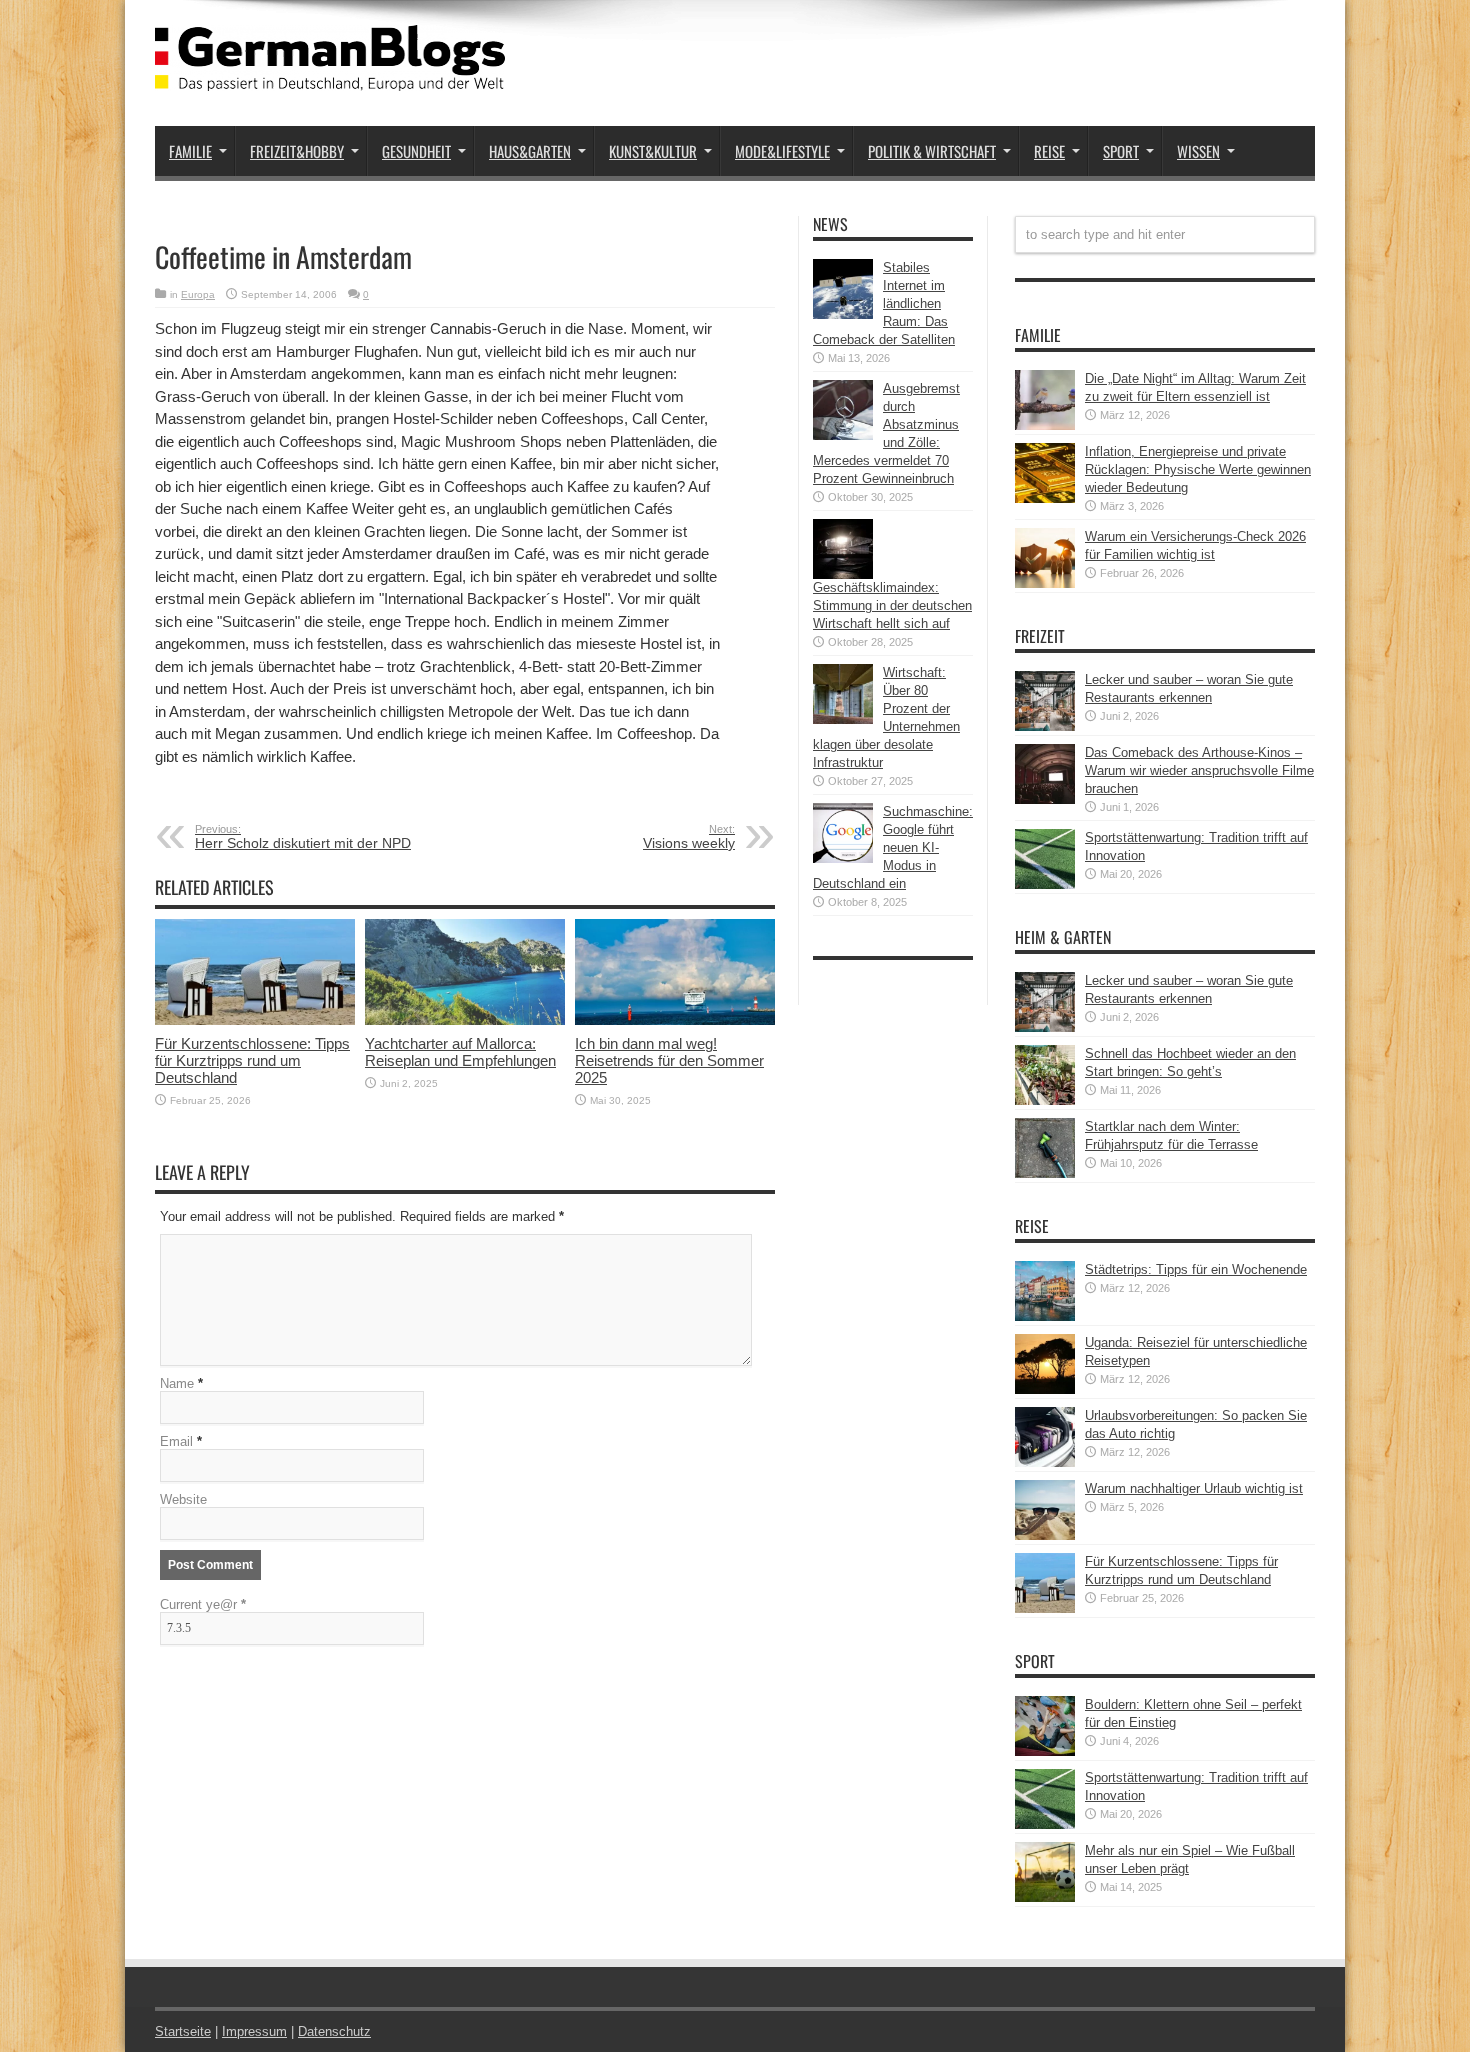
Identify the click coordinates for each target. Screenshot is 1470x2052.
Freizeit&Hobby (297, 151)
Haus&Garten (530, 151)
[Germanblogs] (330, 76)
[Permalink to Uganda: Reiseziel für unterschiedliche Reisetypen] (1045, 1389)
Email (176, 1441)
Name (177, 1383)
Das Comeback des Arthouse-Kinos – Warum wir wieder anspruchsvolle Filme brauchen (1199, 770)
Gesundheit (416, 151)
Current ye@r (203, 1604)
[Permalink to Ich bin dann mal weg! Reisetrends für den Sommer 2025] (675, 1020)
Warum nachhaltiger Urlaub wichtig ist (1194, 1488)
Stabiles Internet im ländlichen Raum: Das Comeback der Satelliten (884, 303)
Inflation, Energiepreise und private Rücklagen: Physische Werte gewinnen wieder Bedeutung (1198, 469)
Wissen (1198, 151)
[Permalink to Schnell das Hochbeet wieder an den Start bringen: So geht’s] (1045, 1100)
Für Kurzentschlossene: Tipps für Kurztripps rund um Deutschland (252, 1060)
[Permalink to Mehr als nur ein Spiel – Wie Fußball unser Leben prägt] (1045, 1897)
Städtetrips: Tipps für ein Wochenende (1196, 1269)
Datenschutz (334, 2031)
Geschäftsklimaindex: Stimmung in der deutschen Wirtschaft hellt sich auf (892, 605)
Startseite (183, 2031)
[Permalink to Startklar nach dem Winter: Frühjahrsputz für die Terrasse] (1045, 1173)
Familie (190, 151)
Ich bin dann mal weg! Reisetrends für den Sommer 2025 (669, 1060)
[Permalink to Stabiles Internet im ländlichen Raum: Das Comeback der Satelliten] (843, 314)
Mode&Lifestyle (782, 151)
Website (183, 1499)
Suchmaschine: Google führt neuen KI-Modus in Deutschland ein (893, 847)
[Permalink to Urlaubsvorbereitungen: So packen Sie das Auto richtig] (1045, 1462)
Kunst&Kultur (653, 151)
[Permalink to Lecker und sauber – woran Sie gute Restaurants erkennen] (1045, 726)
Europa (198, 294)
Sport (1121, 151)
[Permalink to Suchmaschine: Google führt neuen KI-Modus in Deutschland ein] (843, 858)
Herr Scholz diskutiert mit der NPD (303, 837)
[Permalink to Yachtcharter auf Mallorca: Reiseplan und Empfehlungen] (465, 1020)
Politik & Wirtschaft (932, 151)
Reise (1049, 151)
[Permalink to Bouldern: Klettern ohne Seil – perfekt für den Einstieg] (1045, 1751)
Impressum (254, 2031)
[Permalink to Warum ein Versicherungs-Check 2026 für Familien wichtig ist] (1045, 583)
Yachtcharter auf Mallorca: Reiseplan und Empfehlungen (460, 1052)
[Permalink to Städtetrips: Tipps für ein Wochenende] (1045, 1316)
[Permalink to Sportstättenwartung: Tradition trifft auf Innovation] (1045, 884)
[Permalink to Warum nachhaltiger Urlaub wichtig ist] (1045, 1535)
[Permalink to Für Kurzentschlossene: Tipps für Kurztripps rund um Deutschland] (255, 1020)
